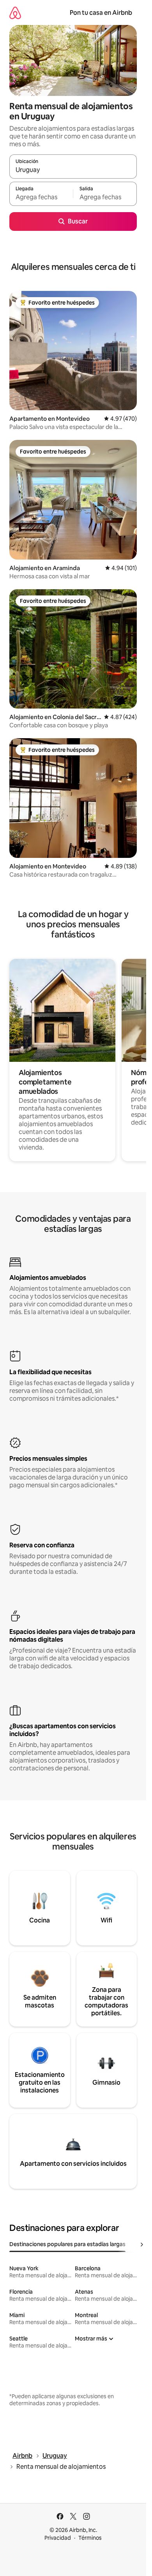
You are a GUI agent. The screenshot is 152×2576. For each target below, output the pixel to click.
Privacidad (58, 2538)
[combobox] (73, 170)
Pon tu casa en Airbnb (101, 13)
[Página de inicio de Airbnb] (15, 13)
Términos (90, 2538)
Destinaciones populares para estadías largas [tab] (67, 2244)
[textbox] (41, 197)
